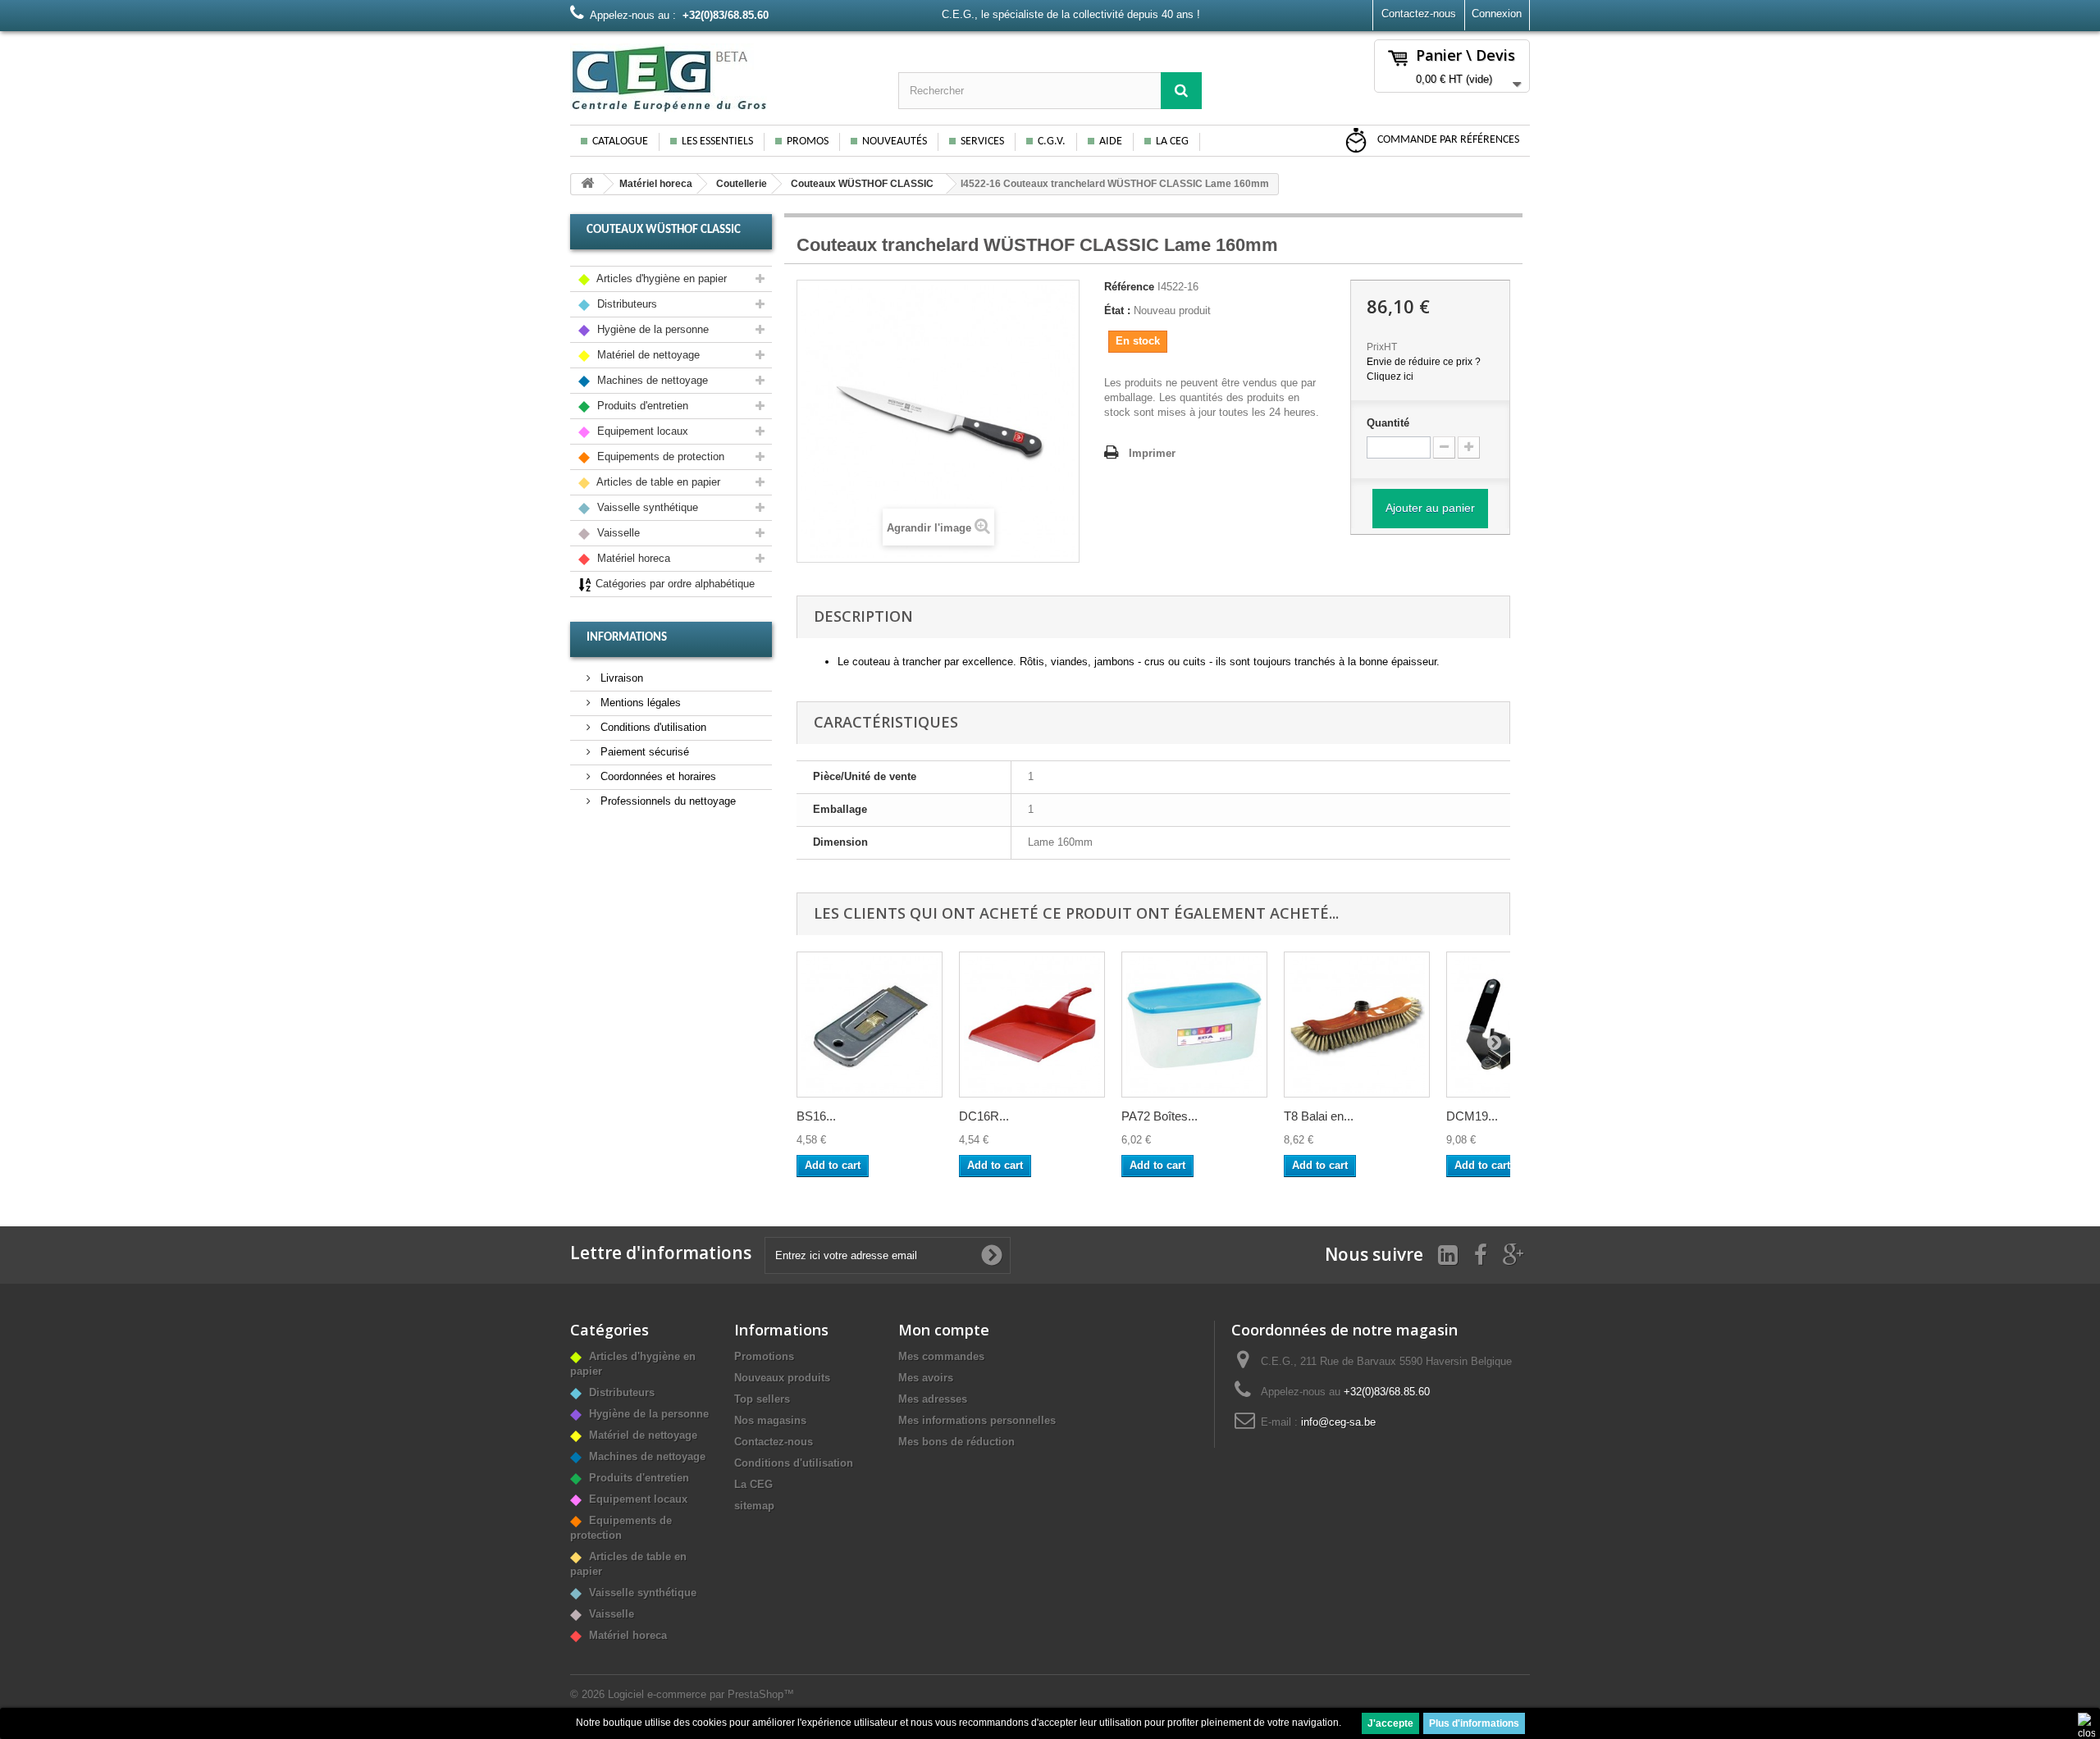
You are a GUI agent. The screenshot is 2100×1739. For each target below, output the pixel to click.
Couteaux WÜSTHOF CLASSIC (862, 184)
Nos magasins (770, 1420)
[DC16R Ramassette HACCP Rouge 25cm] (1032, 1025)
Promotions (764, 1356)
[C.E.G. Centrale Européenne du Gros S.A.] (722, 78)
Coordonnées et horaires (657, 776)
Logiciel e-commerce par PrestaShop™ (701, 1694)
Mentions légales (639, 703)
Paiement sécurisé (643, 752)
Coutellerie (742, 184)
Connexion (1497, 14)
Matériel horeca (656, 184)
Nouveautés (895, 141)
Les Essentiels (717, 141)
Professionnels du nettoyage (667, 801)
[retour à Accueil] (587, 184)
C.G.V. (1052, 141)
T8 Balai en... (1319, 1116)
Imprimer (1152, 453)
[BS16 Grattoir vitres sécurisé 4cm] (870, 1025)
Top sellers (762, 1399)
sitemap (754, 1506)
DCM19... (1472, 1116)
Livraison (620, 678)
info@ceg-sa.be (1338, 1422)
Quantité (1388, 423)
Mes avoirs (926, 1378)
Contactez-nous (1419, 14)
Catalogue (620, 141)
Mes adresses (933, 1399)
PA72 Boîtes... (1160, 1116)
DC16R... (984, 1116)
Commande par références (1447, 140)
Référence (1129, 287)
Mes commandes (941, 1356)
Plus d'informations (1474, 1723)
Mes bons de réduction (956, 1442)
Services (982, 141)
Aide (1111, 141)
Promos (808, 141)
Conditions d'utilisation (652, 727)
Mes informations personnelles (977, 1420)
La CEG (1172, 141)
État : (1117, 310)
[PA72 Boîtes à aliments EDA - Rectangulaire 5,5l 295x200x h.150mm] (1194, 1025)
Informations (627, 638)
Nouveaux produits (782, 1378)
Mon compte (944, 1330)
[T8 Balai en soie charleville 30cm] (1357, 1025)
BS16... (816, 1116)
